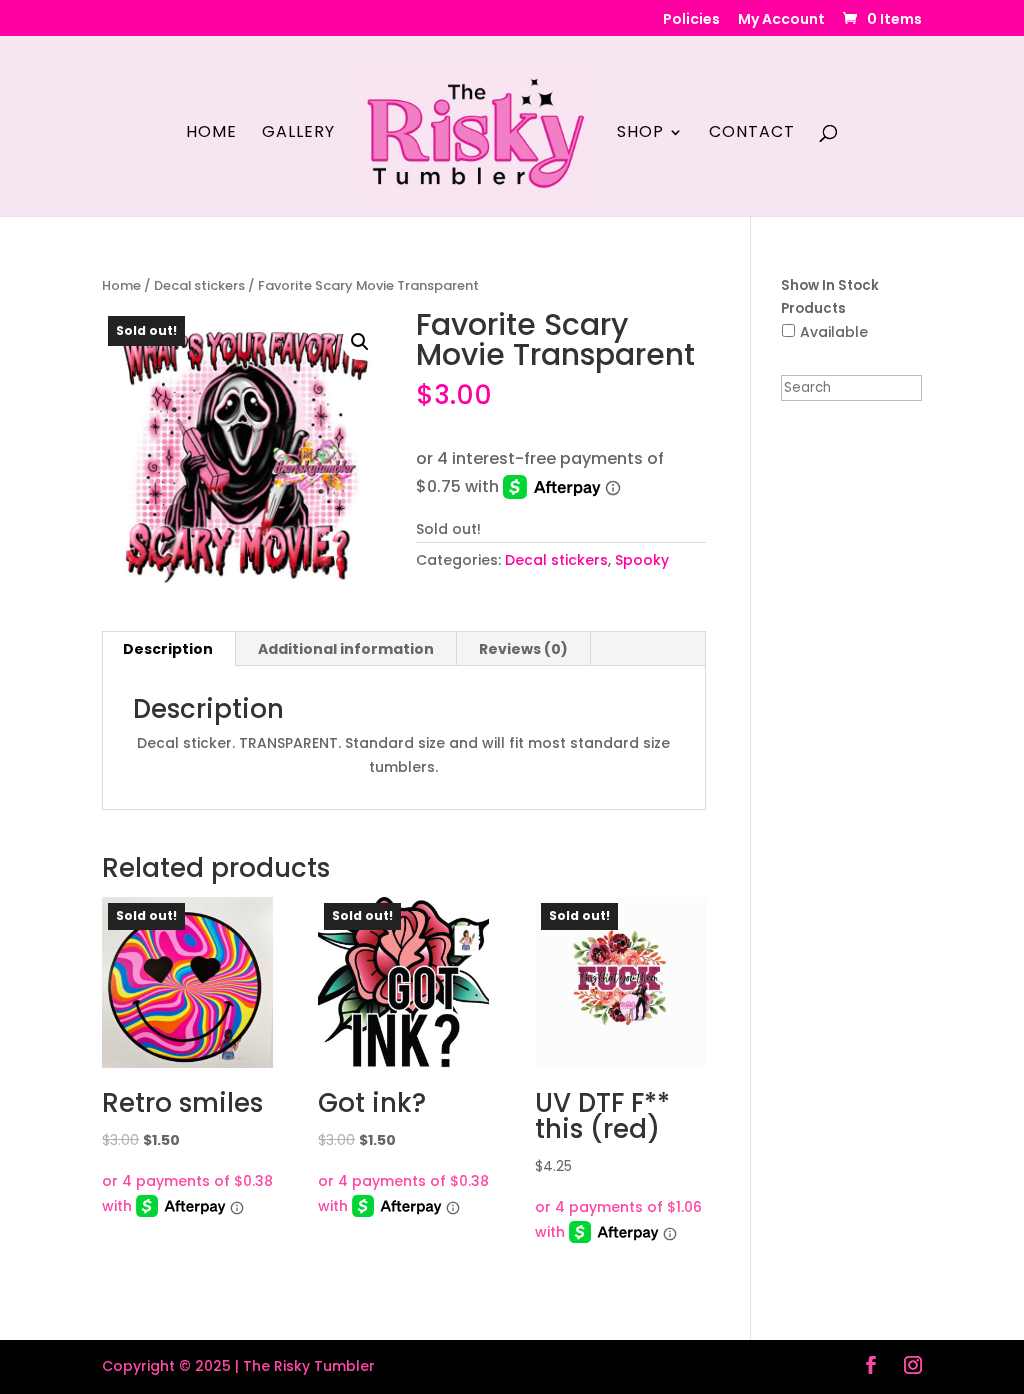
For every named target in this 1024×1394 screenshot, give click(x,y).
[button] (360, 342)
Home (211, 134)
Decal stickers (199, 285)
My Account (781, 20)
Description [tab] (168, 649)
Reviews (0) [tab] (523, 649)
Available (834, 332)
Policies (691, 20)
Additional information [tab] (346, 649)
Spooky (642, 560)
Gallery (298, 134)
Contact (752, 134)
